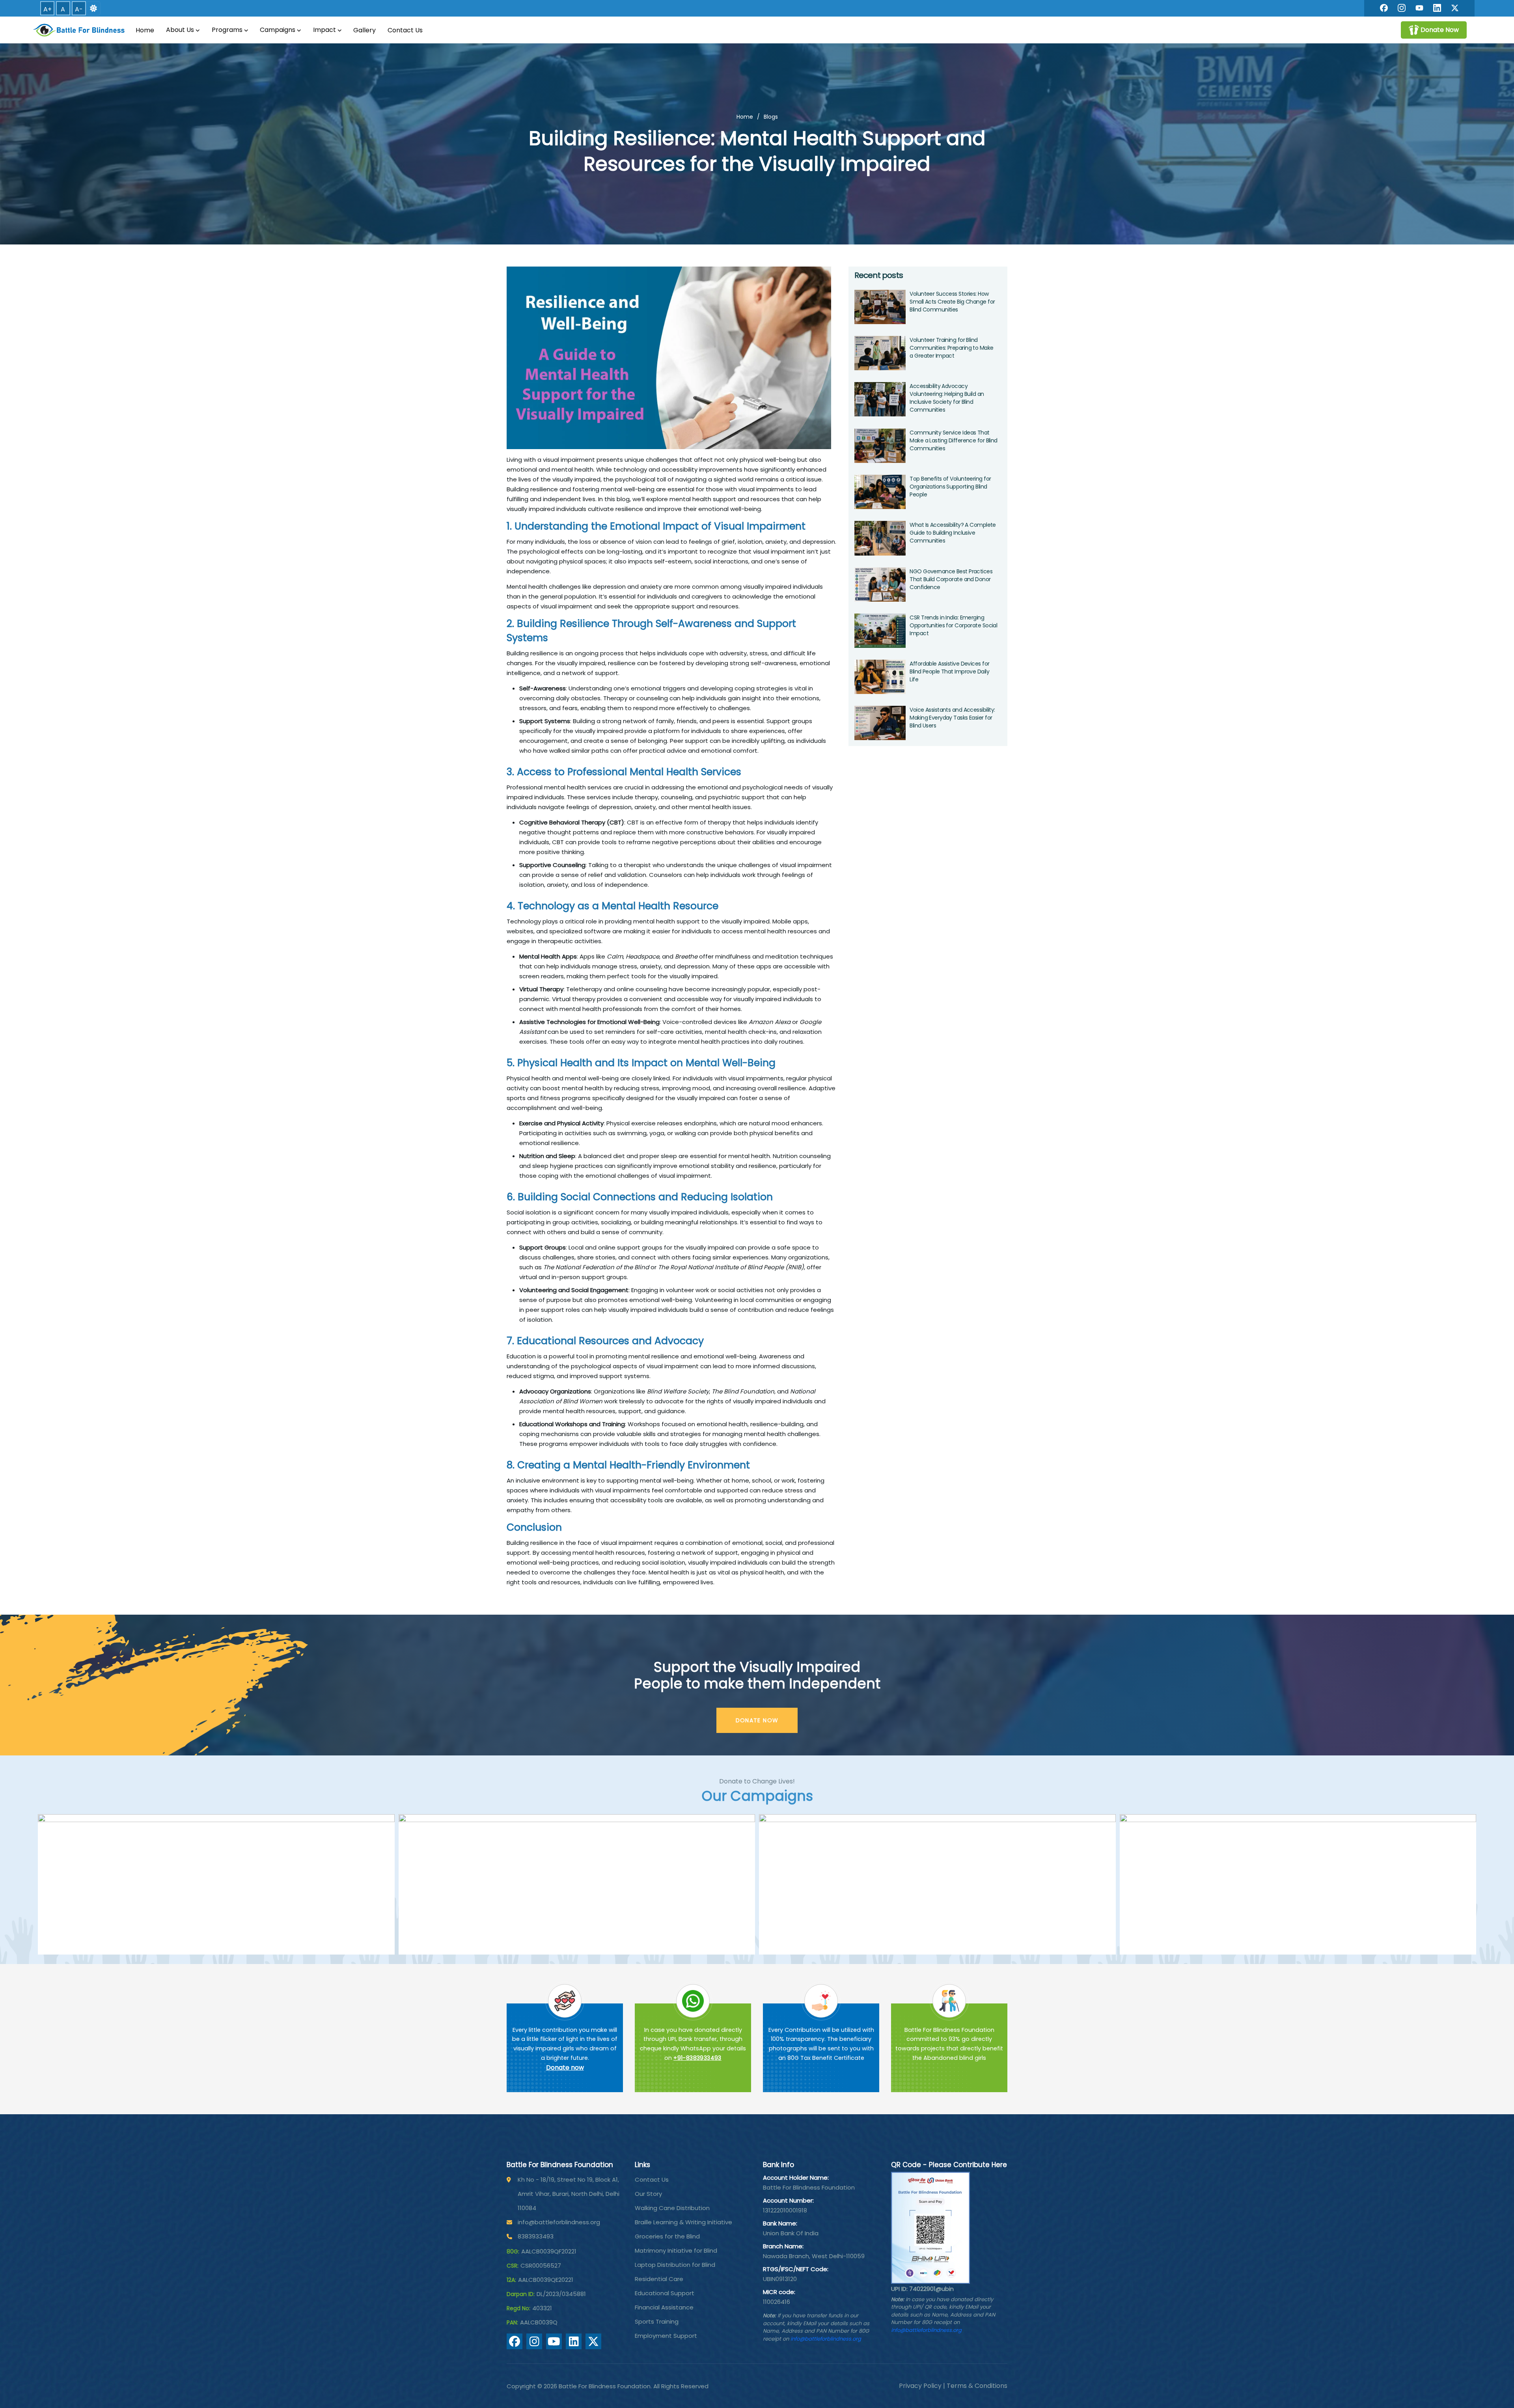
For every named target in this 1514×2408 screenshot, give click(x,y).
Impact (324, 30)
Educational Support (665, 2293)
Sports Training (657, 2321)
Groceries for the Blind (667, 2236)
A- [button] (79, 9)
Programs (227, 30)
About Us (180, 30)
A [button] (63, 9)
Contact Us (405, 30)
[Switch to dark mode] (93, 8)
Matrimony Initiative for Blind (676, 2250)
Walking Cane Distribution (672, 2208)
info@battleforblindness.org (559, 2222)
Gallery (365, 30)
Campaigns (278, 30)
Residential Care (659, 2279)
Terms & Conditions (977, 2386)
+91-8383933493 (697, 2058)
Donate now (565, 2068)
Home (145, 30)
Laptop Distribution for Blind (675, 2265)
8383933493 (536, 2236)
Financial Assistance (664, 2307)
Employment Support (666, 2336)
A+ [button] (48, 9)
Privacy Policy (920, 2386)
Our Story (648, 2194)
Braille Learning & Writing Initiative (683, 2222)
